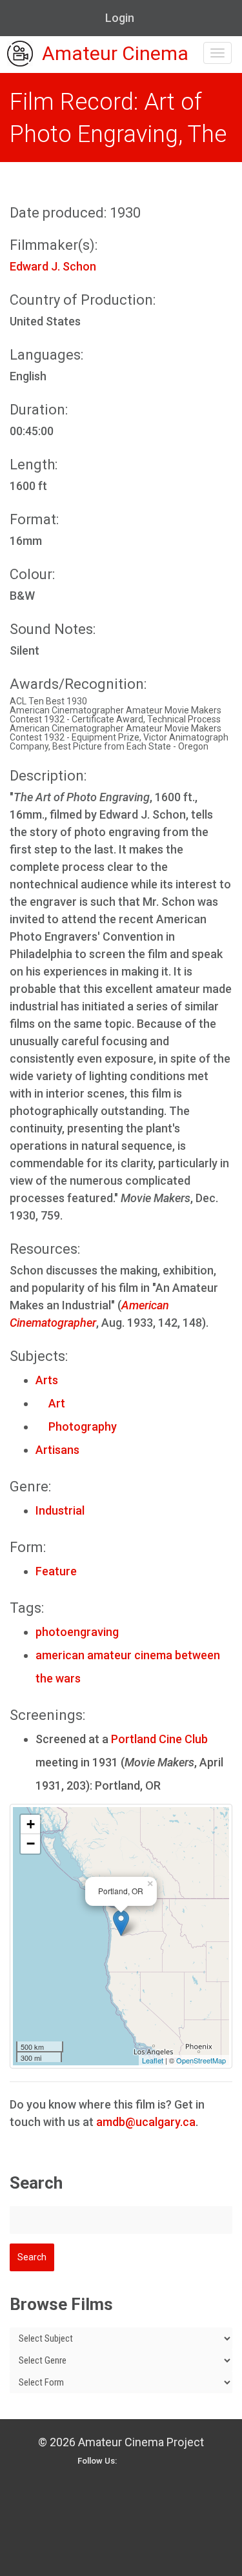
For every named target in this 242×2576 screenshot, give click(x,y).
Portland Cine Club (159, 1739)
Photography (76, 1426)
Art (50, 1403)
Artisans (57, 1450)
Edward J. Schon (53, 266)
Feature (56, 1571)
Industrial (60, 1510)
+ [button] (31, 1824)
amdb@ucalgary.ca (146, 2122)
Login (120, 18)
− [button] (31, 1844)
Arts (47, 1380)
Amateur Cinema (115, 54)
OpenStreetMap (201, 2060)
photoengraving (77, 1632)
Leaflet (153, 2060)
